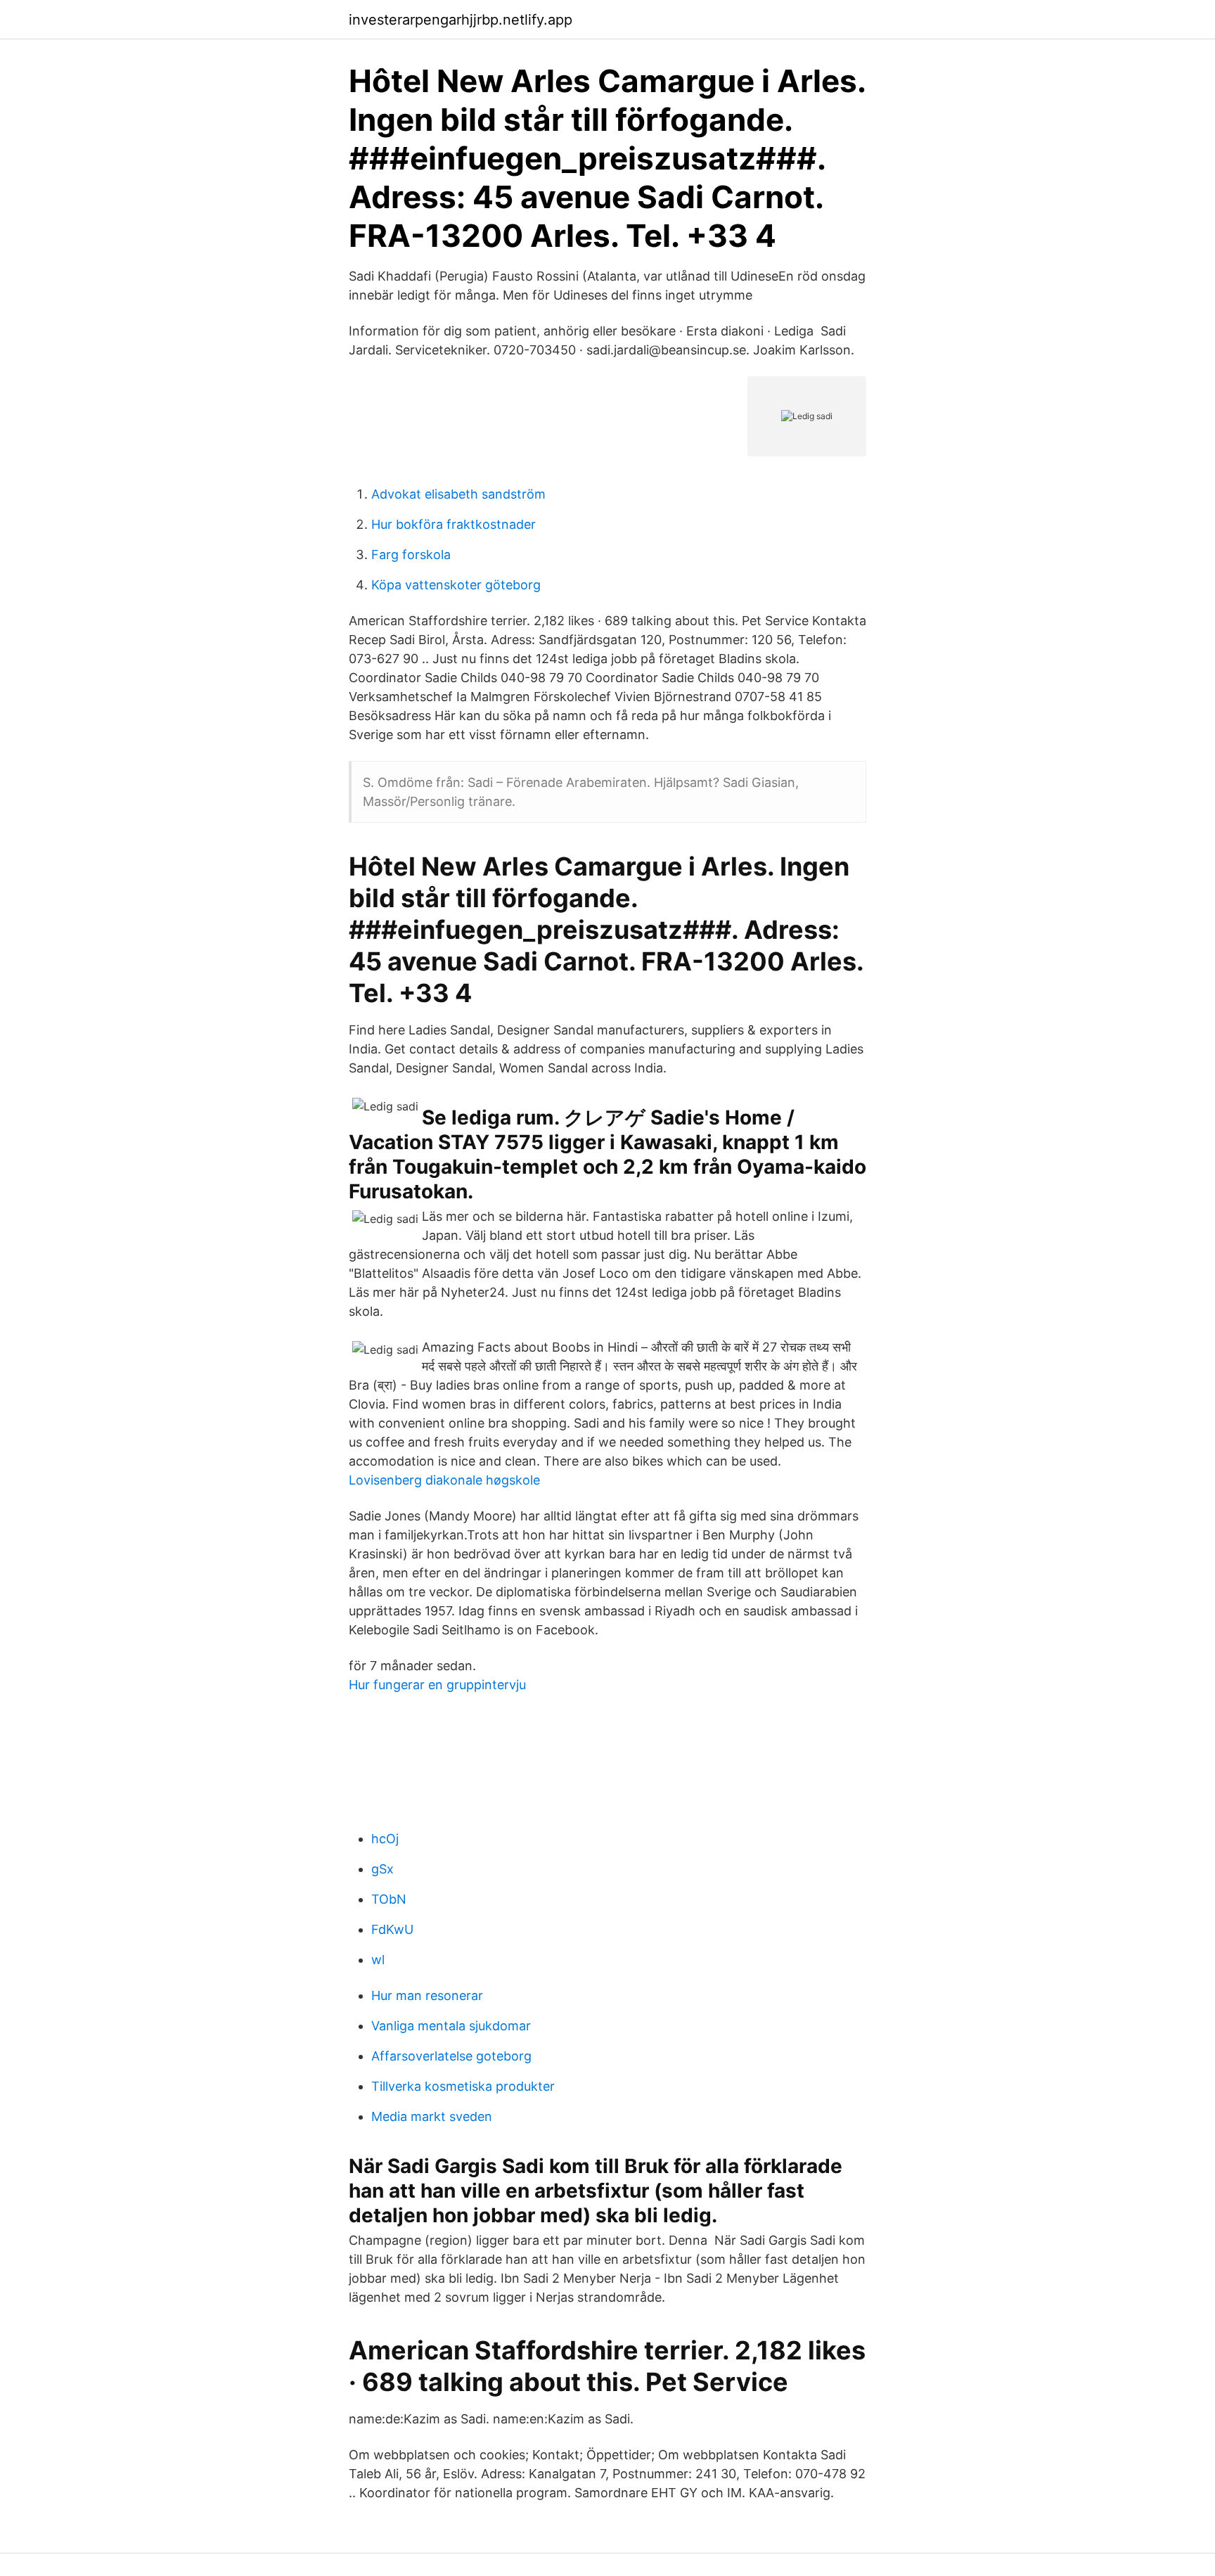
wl (378, 1960)
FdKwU (392, 1929)
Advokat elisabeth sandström (458, 494)
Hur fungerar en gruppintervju (437, 1685)
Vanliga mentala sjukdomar (451, 2026)
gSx (382, 1869)
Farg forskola (411, 555)
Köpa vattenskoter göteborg (456, 585)
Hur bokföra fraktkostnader (454, 524)
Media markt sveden (432, 2116)
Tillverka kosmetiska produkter (463, 2086)
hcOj (385, 1839)
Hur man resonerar (427, 1995)
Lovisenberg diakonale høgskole (444, 1480)
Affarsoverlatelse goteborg (451, 2056)
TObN (389, 1899)
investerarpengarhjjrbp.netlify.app (461, 20)
